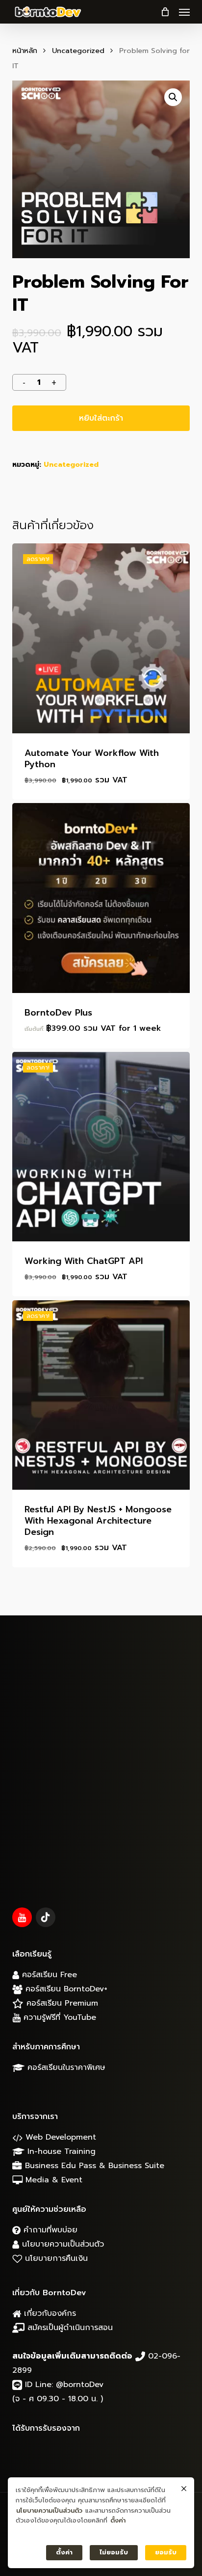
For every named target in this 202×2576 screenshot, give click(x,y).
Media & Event (52, 2180)
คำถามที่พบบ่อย (49, 2230)
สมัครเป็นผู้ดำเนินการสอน (69, 2328)
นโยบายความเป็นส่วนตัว (62, 2244)
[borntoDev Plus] (101, 898)
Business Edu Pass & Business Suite (93, 2166)
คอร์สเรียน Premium (61, 2003)
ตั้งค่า (118, 2520)
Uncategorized (78, 51)
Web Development (59, 2137)
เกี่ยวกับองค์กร (49, 2313)
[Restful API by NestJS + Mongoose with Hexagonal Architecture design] (101, 1395)
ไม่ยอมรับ (114, 2552)
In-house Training (60, 2151)
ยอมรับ (166, 2552)
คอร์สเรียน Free (48, 1975)
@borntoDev (80, 2385)
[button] (184, 12)
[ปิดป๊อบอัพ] (184, 2489)
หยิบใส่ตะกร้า (101, 418)
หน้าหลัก (25, 51)
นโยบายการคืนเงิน (55, 2258)
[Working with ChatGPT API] (101, 1147)
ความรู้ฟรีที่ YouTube (58, 2017)
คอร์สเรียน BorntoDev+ (65, 1989)
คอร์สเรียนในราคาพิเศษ (65, 2067)
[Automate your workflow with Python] (101, 638)
